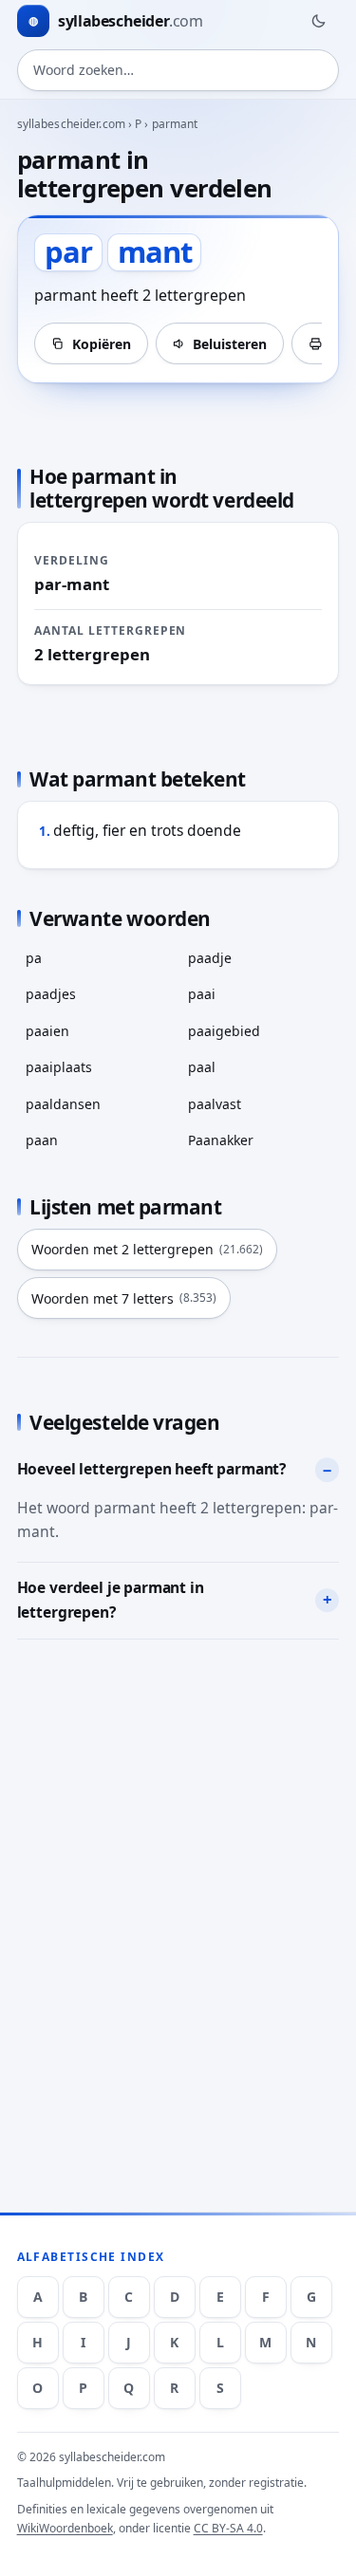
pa (34, 958)
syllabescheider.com (71, 124)
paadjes (51, 994)
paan (42, 1140)
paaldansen (63, 1104)
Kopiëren (102, 344)
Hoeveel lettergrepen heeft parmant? (152, 1469)
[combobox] (178, 70)
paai (202, 994)
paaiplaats (59, 1067)
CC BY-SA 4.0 (228, 2528)
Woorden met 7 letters (124, 1298)
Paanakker (221, 1140)
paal (202, 1067)
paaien (47, 1031)
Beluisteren (230, 344)
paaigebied (224, 1031)
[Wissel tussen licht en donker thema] (318, 21)
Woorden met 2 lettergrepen (147, 1249)
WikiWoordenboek (65, 2528)
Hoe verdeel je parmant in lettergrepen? (111, 1600)
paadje (210, 958)
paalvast (215, 1104)
